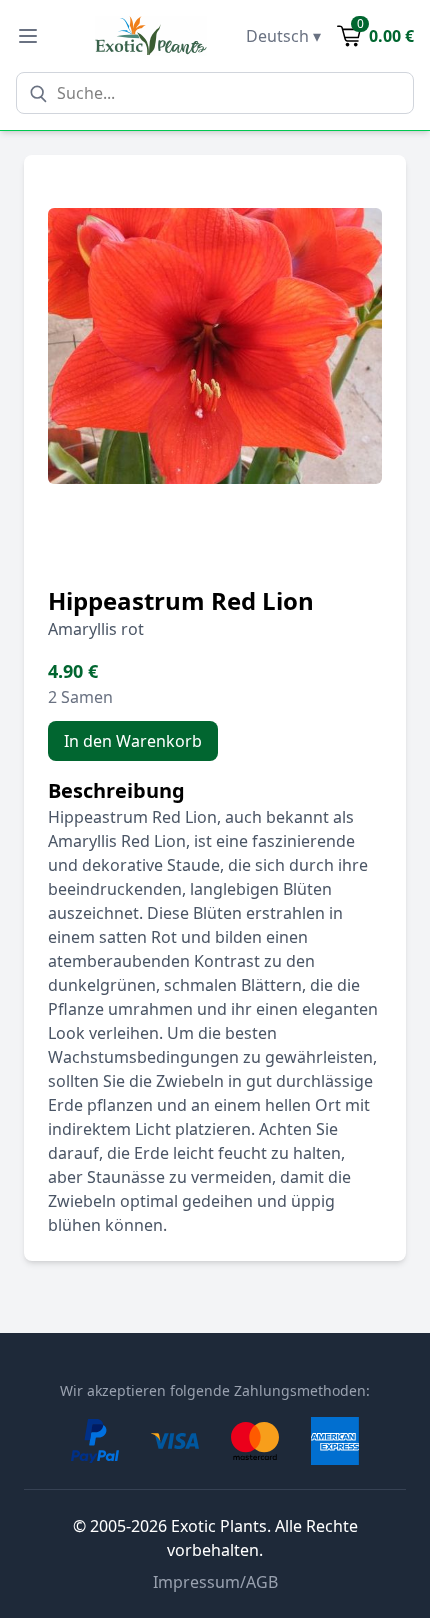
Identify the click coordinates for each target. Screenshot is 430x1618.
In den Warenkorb (133, 741)
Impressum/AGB (215, 1582)
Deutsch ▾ (283, 36)
